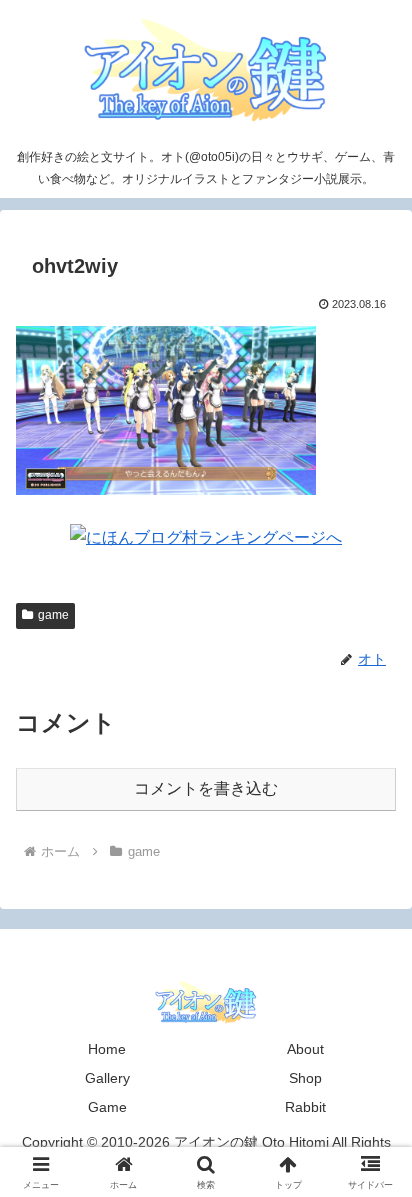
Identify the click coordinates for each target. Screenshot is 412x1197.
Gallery (107, 1078)
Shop (305, 1078)
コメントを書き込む (206, 788)
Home (107, 1049)
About (305, 1049)
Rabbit (305, 1107)
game (53, 615)
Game (107, 1107)
